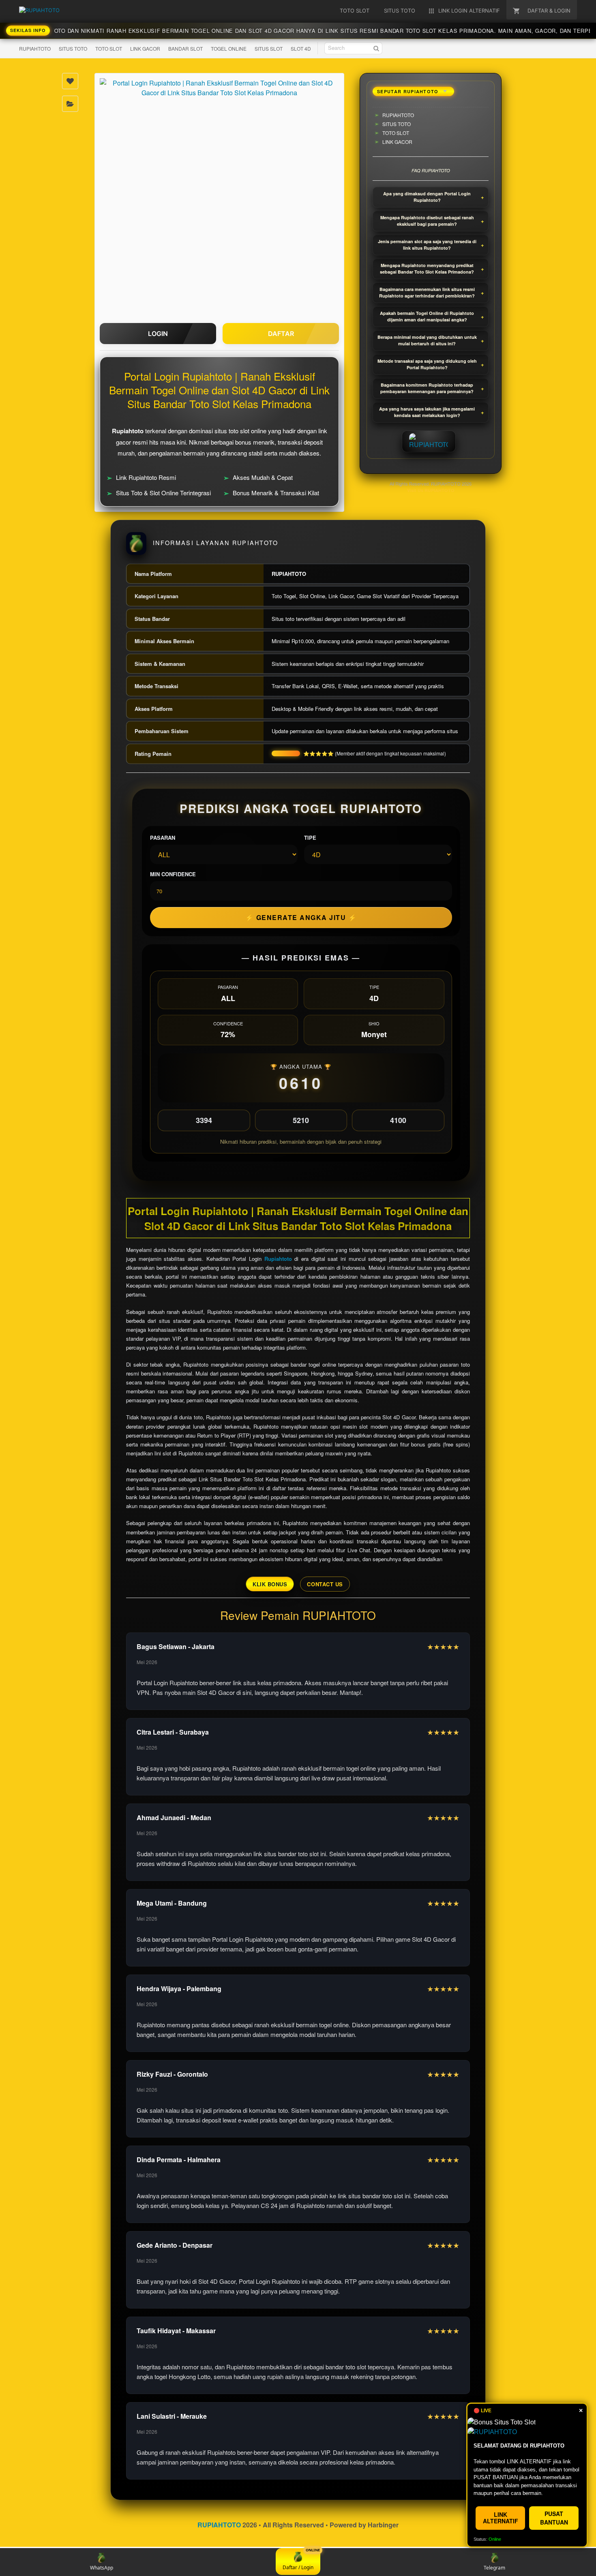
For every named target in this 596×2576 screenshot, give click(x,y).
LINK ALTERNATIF (501, 2517)
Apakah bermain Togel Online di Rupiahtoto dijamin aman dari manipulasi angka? (427, 317)
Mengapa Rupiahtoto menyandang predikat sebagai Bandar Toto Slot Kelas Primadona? (427, 269)
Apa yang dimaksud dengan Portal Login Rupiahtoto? (427, 197)
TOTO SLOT (109, 48)
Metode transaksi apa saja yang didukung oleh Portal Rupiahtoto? (427, 364)
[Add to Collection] (70, 104)
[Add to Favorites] (70, 81)
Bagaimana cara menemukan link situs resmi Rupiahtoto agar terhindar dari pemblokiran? (427, 293)
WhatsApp (102, 2568)
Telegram (494, 2568)
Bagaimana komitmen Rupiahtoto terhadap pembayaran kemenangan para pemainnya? (427, 388)
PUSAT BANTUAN (554, 2518)
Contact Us (325, 1584)
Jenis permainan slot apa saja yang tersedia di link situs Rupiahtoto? (427, 245)
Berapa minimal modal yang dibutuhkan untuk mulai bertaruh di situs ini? (427, 340)
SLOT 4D (301, 48)
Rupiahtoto (278, 1259)
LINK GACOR (145, 48)
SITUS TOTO (73, 48)
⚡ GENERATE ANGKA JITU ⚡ (301, 917)
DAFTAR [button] (281, 334)
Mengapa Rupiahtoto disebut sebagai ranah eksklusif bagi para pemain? (427, 221)
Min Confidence (173, 874)
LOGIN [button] (158, 334)
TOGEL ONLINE (229, 48)
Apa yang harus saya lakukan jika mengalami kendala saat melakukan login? (427, 412)
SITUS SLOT (269, 48)
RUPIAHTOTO (35, 48)
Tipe (310, 838)
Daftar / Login (298, 2568)
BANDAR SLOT (185, 48)
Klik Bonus (270, 1584)
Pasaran (163, 838)
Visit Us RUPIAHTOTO (431, 490)
